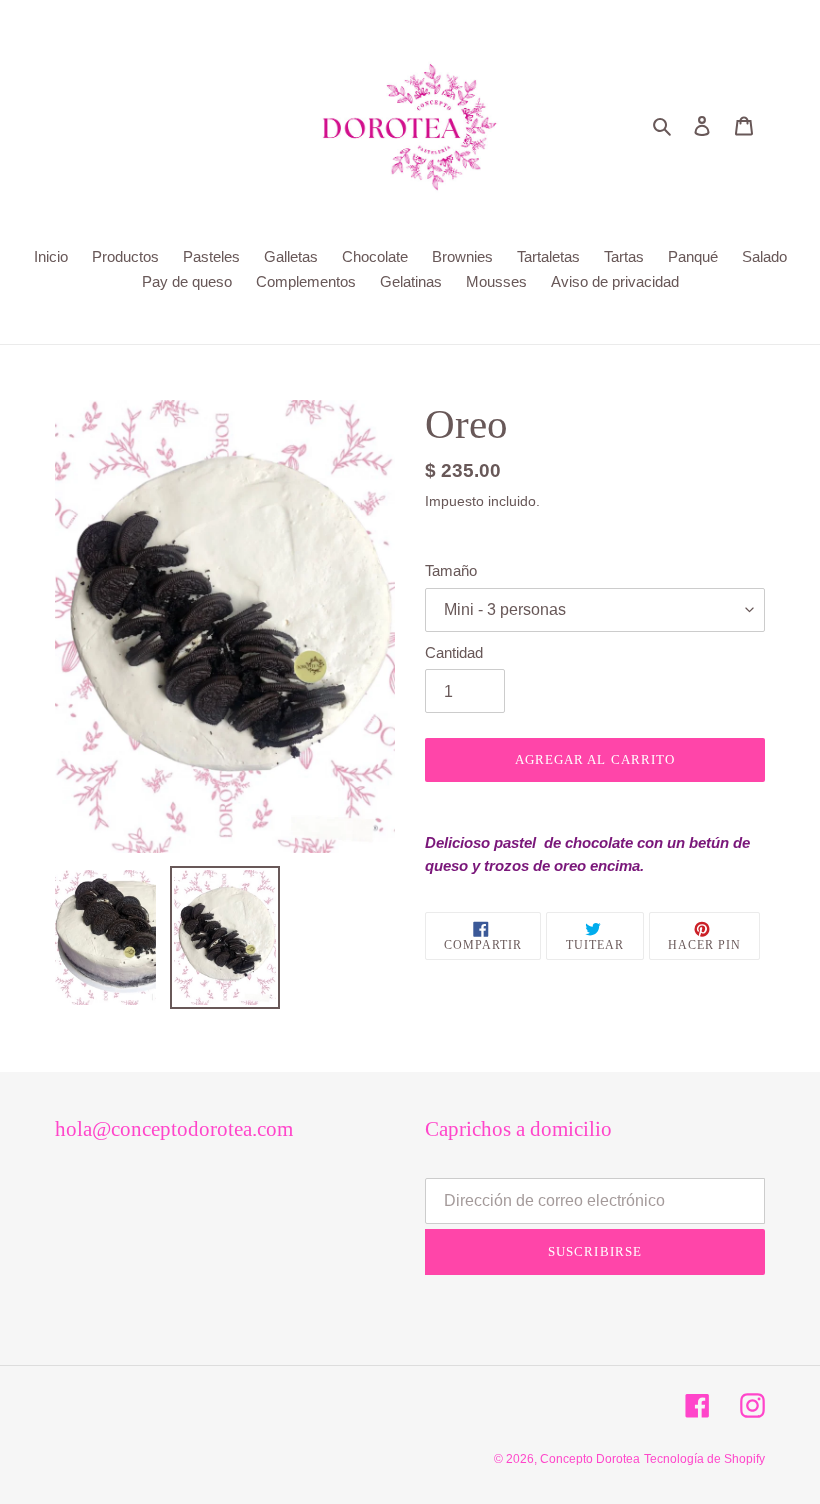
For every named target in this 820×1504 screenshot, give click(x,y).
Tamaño (451, 570)
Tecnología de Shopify (704, 1459)
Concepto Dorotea (590, 1459)
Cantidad (454, 652)
